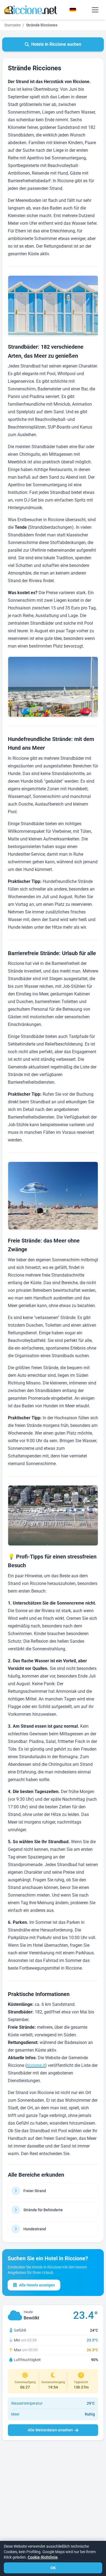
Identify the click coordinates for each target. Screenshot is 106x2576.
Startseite (13, 25)
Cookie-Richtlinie (43, 2557)
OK (53, 2568)
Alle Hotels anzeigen (37, 2285)
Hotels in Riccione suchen (56, 44)
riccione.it (36, 2065)
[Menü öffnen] (95, 10)
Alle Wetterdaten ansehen (50, 2430)
